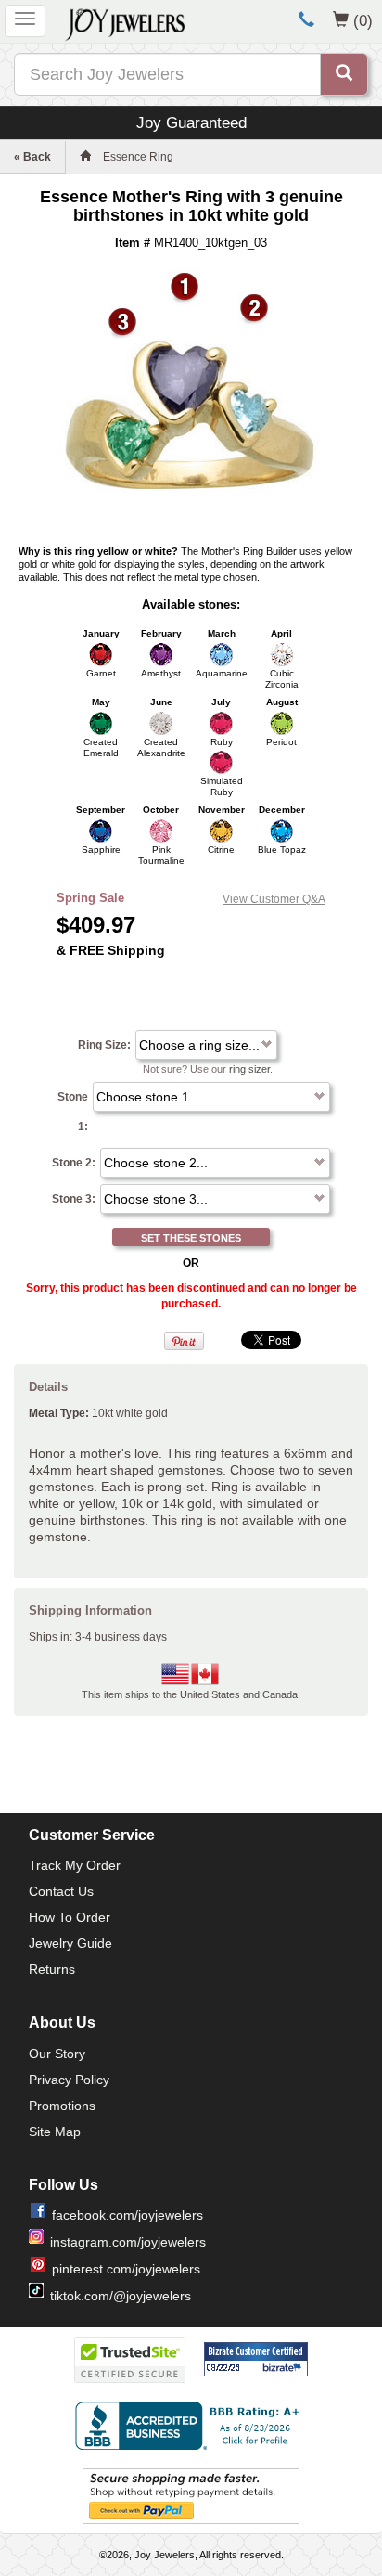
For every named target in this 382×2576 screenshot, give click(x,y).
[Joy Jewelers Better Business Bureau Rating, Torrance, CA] (191, 2426)
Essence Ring (138, 157)
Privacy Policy (69, 2080)
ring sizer (249, 1069)
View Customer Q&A (274, 899)
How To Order (70, 1917)
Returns (52, 1969)
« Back (32, 157)
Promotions (62, 2106)
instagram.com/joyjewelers (128, 2242)
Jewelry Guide (70, 1943)
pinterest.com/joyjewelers (126, 2269)
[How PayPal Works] (191, 2495)
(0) (363, 20)
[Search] (344, 74)
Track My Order (75, 1865)
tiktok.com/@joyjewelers (121, 2296)
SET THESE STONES (191, 1238)
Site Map (55, 2132)
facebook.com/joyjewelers (127, 2215)
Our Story (57, 2054)
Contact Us (61, 1891)
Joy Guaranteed (191, 122)
